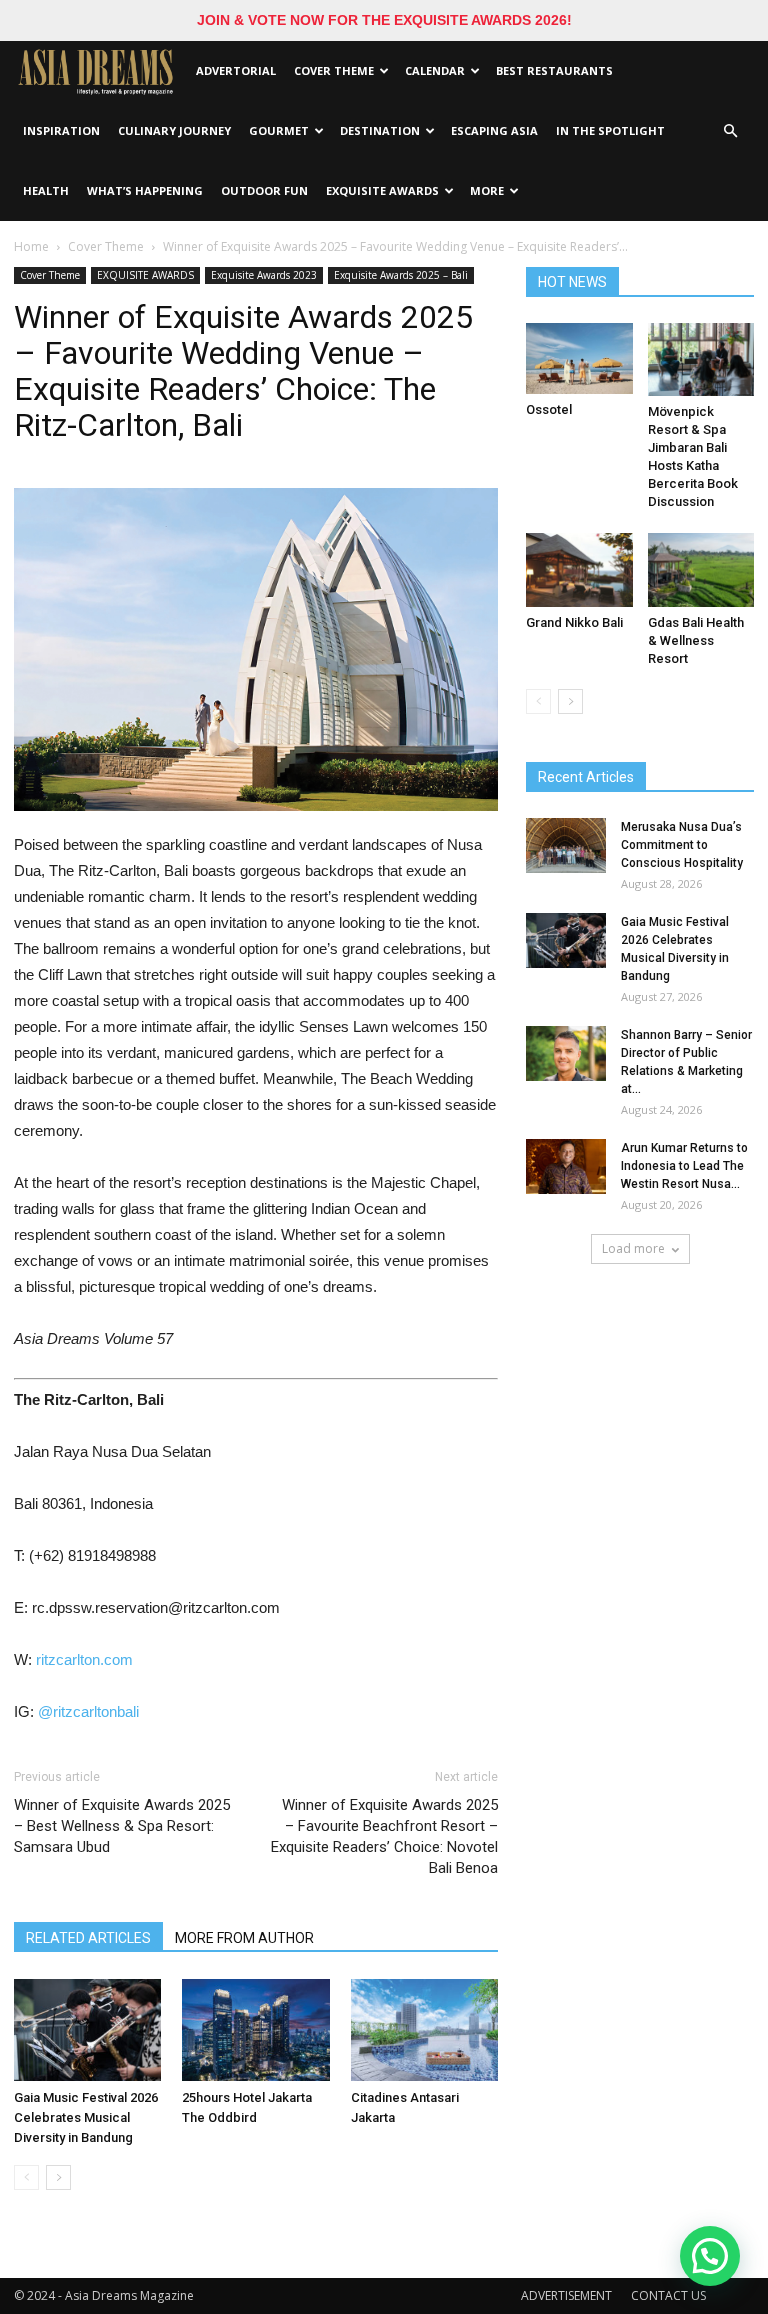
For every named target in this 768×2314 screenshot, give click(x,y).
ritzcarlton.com (84, 1659)
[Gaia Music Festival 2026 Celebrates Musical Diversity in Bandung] (87, 2029)
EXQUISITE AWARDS (382, 190)
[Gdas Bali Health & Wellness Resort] (701, 569)
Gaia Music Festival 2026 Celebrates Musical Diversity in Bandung (86, 2117)
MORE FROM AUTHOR (244, 1938)
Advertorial (236, 70)
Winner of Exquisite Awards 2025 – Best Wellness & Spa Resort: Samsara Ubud (122, 1826)
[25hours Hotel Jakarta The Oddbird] (255, 2029)
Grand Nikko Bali (574, 622)
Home (31, 246)
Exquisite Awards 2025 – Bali (401, 275)
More (487, 190)
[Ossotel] (579, 358)
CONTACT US (668, 2295)
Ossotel (549, 409)
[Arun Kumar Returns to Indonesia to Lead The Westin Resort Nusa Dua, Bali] (566, 1166)
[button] (730, 131)
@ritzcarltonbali (88, 1711)
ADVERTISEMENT (566, 2295)
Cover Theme (334, 70)
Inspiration (61, 130)
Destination (380, 130)
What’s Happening (145, 190)
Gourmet (279, 130)
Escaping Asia (494, 130)
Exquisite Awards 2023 (264, 275)
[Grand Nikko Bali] (579, 569)
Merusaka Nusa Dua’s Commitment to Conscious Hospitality (682, 845)
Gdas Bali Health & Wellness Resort (696, 640)
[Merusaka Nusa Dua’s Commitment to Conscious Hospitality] (566, 845)
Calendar (435, 70)
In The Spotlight (610, 130)
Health (46, 190)
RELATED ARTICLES (88, 1938)
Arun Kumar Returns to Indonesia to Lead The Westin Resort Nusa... (684, 1166)
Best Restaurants (554, 70)
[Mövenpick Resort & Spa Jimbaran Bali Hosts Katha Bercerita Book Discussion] (701, 359)
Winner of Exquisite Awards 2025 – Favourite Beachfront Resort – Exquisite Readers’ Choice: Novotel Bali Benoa (384, 1836)
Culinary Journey (174, 130)
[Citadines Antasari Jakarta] (424, 2029)
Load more (633, 1248)
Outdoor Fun (264, 190)
